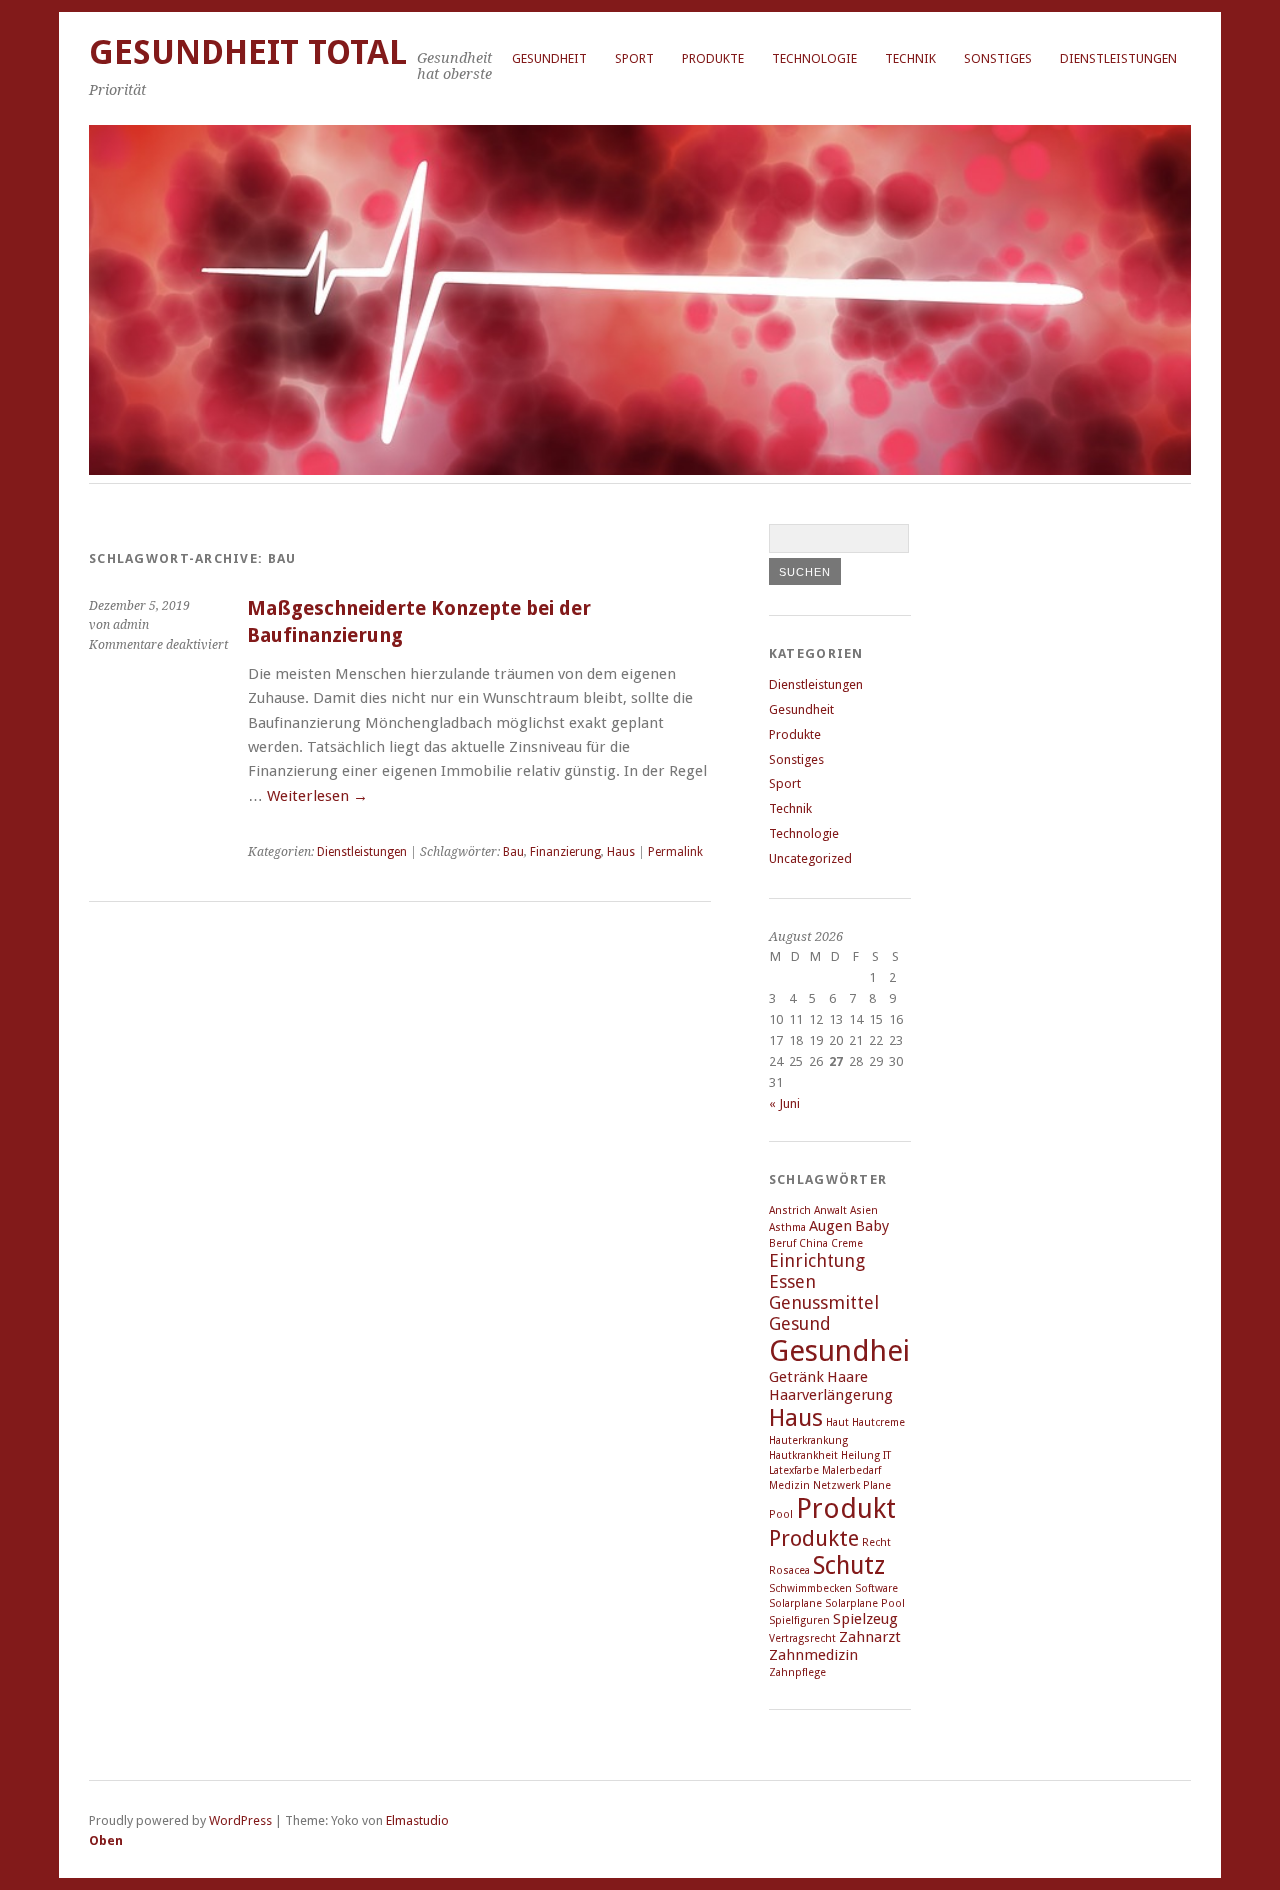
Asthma (787, 1227)
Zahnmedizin (813, 1655)
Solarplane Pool (865, 1603)
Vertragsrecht (802, 1638)
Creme (847, 1243)
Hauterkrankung (808, 1440)
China (813, 1243)
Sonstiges (998, 58)
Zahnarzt (870, 1637)
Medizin (789, 1485)
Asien (864, 1210)
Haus (621, 852)
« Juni (784, 1103)
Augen (830, 1226)
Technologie (814, 58)
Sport (634, 58)
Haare (847, 1377)
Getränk (796, 1377)
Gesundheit (549, 58)
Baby (872, 1226)
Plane (877, 1485)
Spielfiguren (799, 1620)
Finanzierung (565, 852)
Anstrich (790, 1210)
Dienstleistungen (1118, 58)
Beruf (782, 1243)
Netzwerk (836, 1485)
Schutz (849, 1565)
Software (876, 1588)
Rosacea (789, 1570)
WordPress (240, 1820)
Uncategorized (810, 858)
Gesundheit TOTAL (248, 52)
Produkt (846, 1508)
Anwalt (830, 1210)
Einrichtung (817, 1260)
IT (887, 1455)
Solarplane (795, 1603)
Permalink (675, 852)
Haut (837, 1422)
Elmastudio (417, 1820)
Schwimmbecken (810, 1588)
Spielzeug (865, 1619)
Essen (792, 1281)
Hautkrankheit (803, 1455)
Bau (513, 852)
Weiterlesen (317, 796)
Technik (910, 58)
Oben (106, 1840)
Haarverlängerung (831, 1395)
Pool (781, 1514)
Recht (876, 1542)
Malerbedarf (851, 1470)
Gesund (800, 1323)
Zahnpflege (797, 1672)
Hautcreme (878, 1422)
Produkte (713, 58)
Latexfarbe (794, 1470)
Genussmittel (824, 1302)
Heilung (860, 1455)
